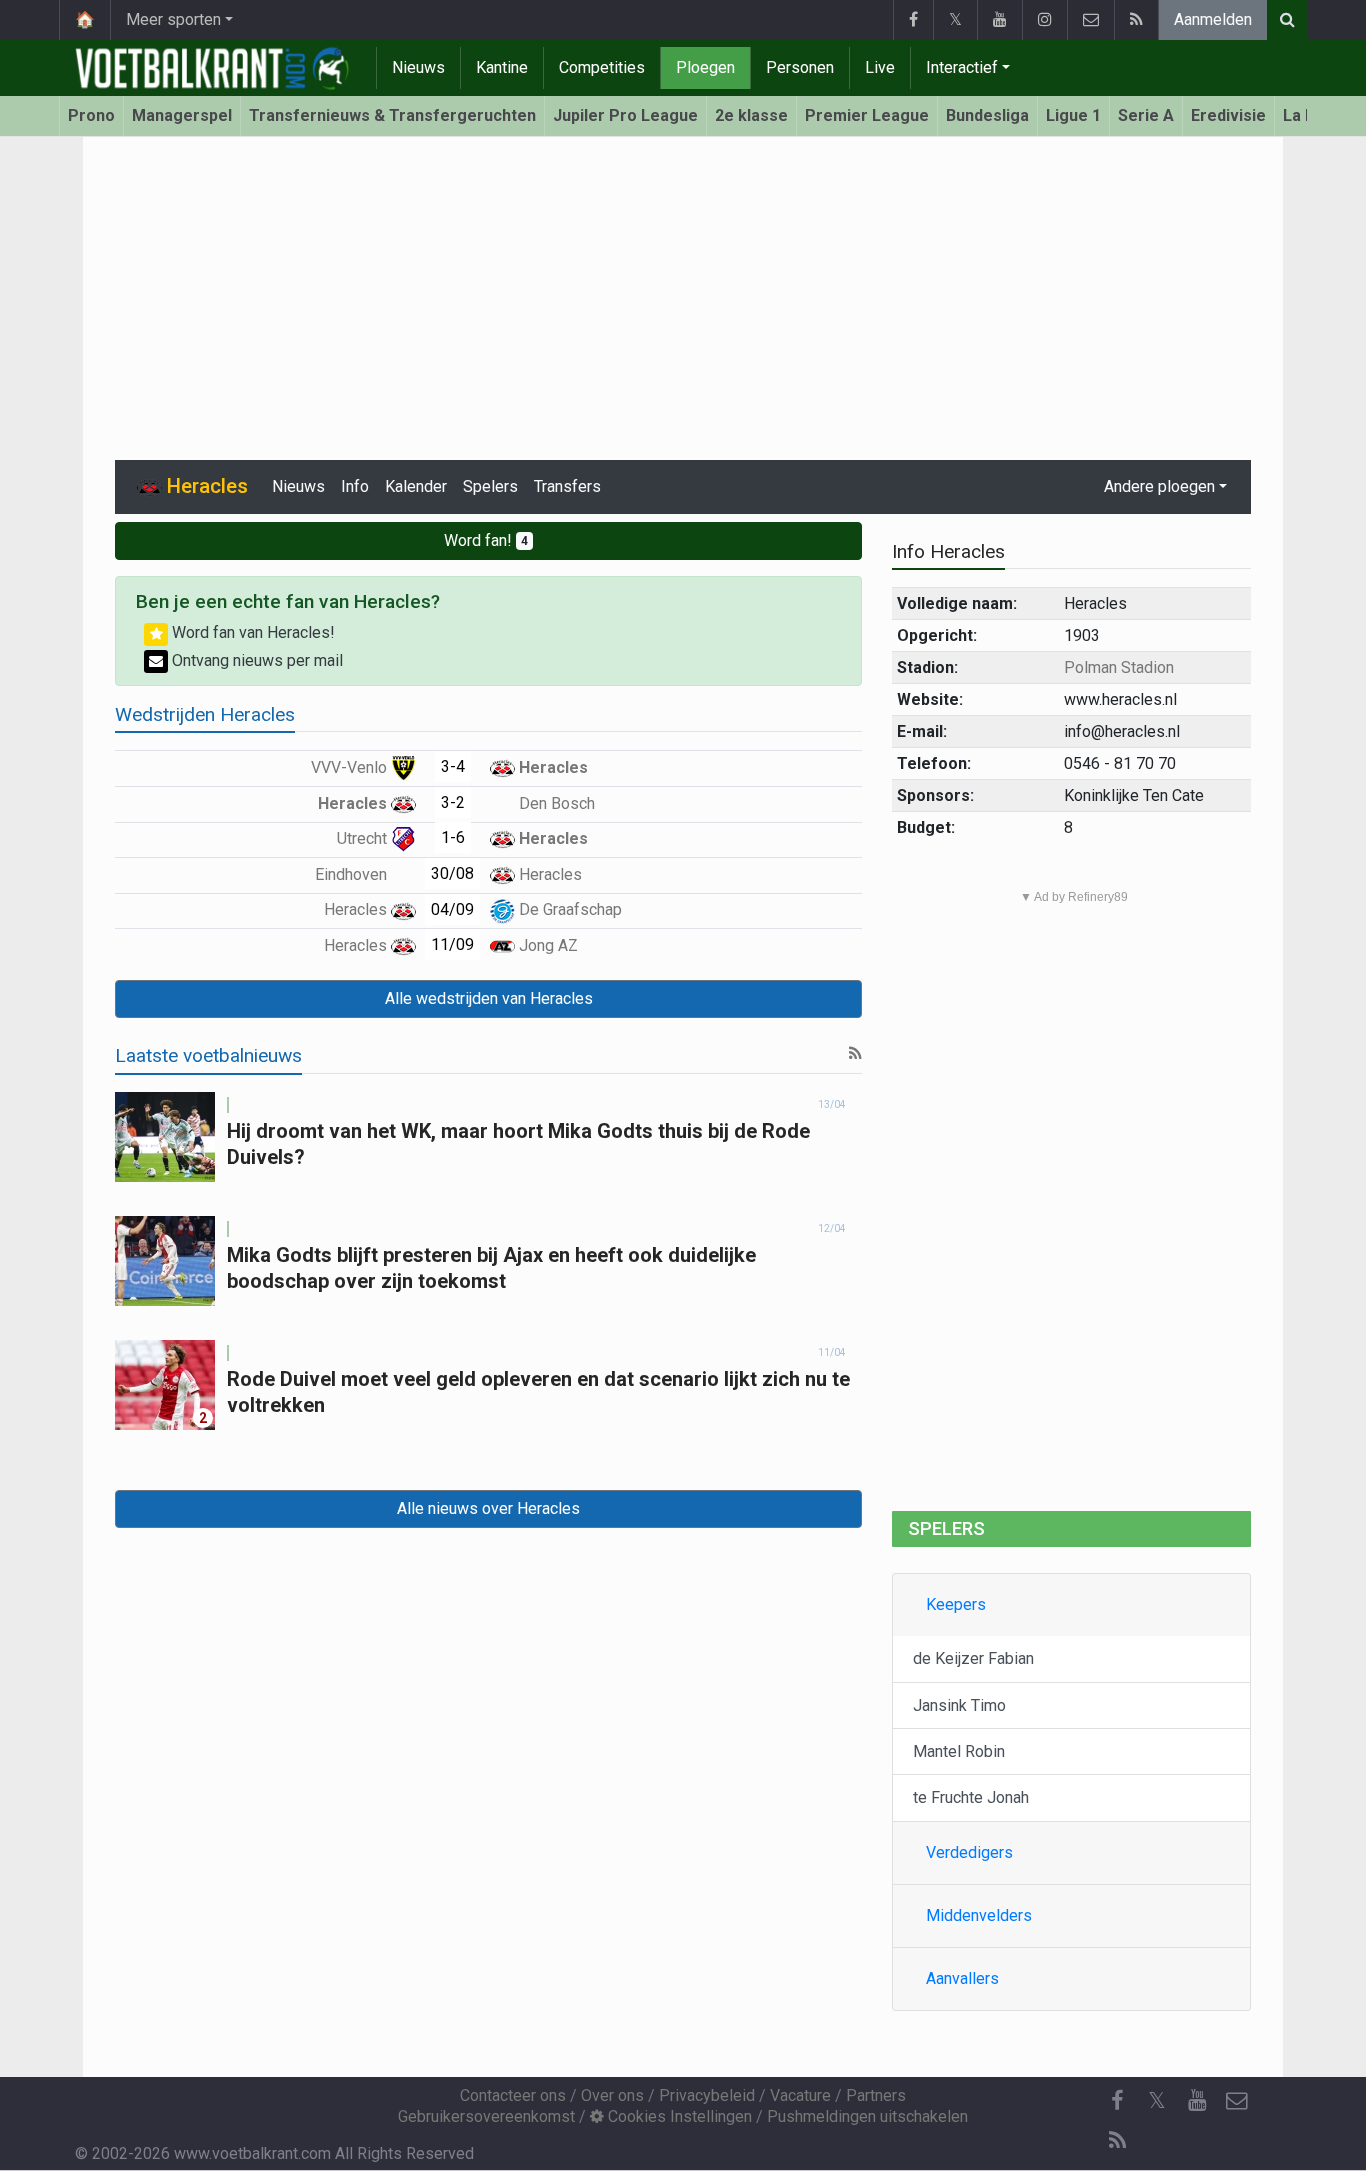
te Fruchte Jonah (971, 1797)
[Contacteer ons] (1090, 20)
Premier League (867, 115)
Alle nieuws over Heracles (488, 1508)
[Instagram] (1044, 20)
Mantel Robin (959, 1751)
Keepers (956, 1604)
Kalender (416, 486)
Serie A (1146, 115)
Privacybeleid (707, 2095)
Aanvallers (962, 1978)
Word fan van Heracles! (251, 632)
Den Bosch (555, 803)
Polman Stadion (1119, 667)
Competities (602, 67)
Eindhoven (353, 874)
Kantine (502, 67)
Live (880, 67)
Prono (91, 115)
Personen (800, 67)
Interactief (962, 67)
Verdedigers (969, 1852)
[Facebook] (913, 20)
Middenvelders (979, 1915)
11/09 (452, 944)
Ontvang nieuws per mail (255, 660)
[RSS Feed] (1136, 20)
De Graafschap (568, 909)
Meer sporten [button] (173, 19)
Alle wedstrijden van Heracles (489, 998)
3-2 (453, 802)
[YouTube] (999, 20)
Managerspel (182, 115)
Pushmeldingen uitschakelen (867, 2116)
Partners (876, 2095)
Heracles (551, 767)
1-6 (453, 837)
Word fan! (486, 540)
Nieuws (418, 67)
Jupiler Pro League (625, 115)
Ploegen (705, 67)
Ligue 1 (1073, 115)
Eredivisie (1228, 115)
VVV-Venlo (351, 767)
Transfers (567, 486)
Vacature (800, 2095)
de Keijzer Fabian (973, 1658)
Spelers (490, 486)
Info (355, 486)
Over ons (612, 2095)
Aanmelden (1213, 19)
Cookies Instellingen (678, 2116)
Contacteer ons (513, 2095)
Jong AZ (546, 945)
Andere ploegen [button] (1159, 486)
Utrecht (364, 838)
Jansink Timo (959, 1705)
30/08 (452, 873)
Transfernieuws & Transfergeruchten (392, 115)
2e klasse (751, 115)
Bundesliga (987, 115)
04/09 (452, 909)
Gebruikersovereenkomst (486, 2116)
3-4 (453, 766)
